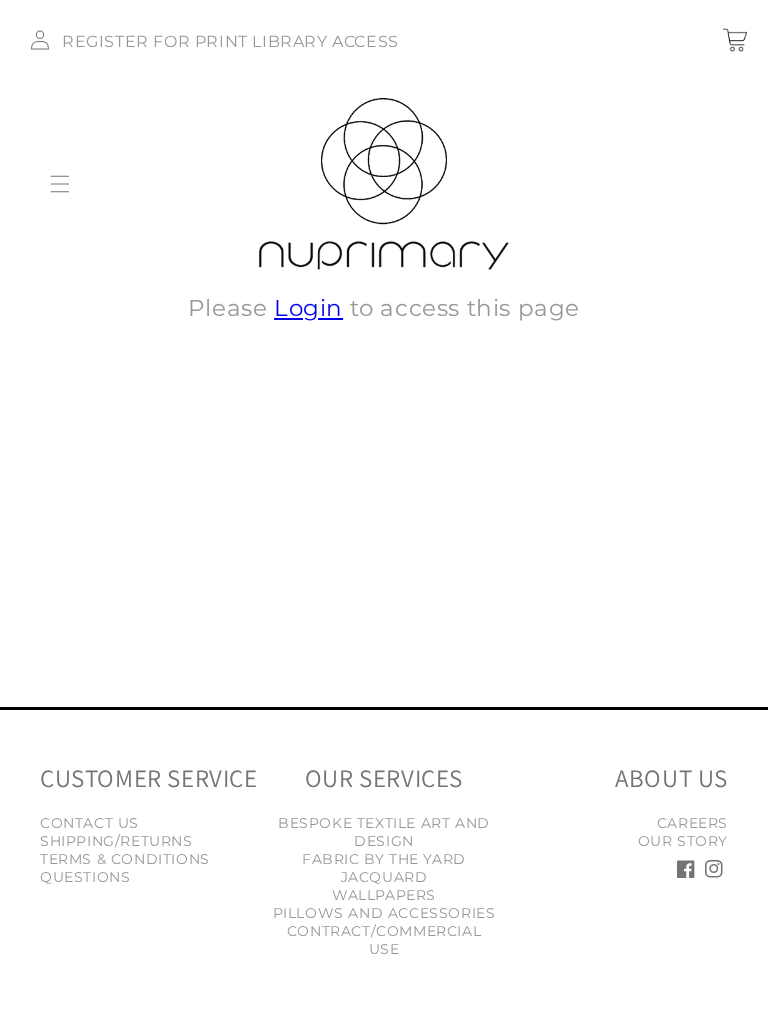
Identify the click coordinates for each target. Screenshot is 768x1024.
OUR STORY (683, 841)
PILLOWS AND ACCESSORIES (384, 913)
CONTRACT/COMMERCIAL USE (384, 940)
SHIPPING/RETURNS (116, 841)
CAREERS (692, 823)
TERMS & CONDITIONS (125, 859)
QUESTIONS (85, 877)
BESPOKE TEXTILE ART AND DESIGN (384, 832)
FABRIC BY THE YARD (384, 859)
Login (308, 308)
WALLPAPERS (384, 895)
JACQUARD (384, 877)
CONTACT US (89, 823)
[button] (60, 184)
